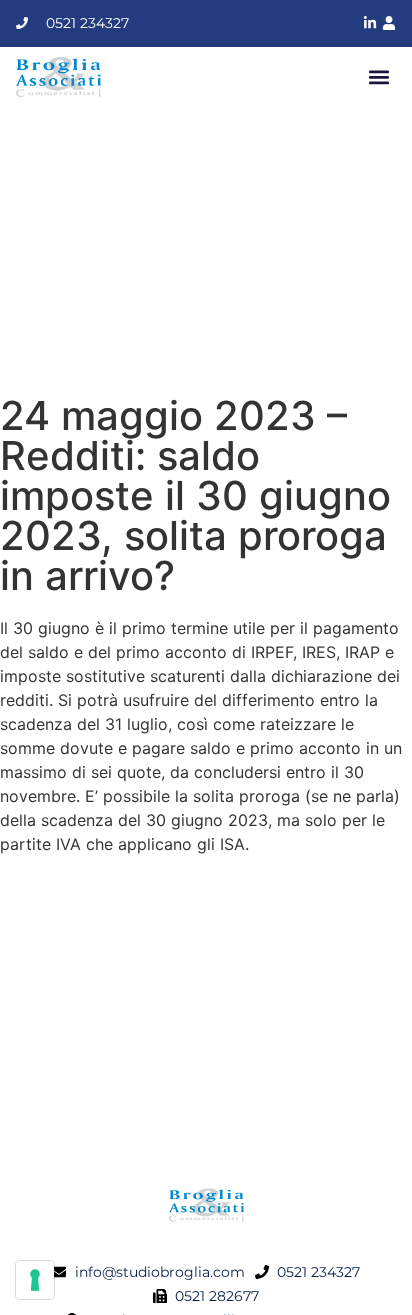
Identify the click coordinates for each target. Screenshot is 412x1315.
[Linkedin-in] (370, 23)
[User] (389, 23)
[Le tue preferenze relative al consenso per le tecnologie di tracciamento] (35, 1280)
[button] (379, 76)
